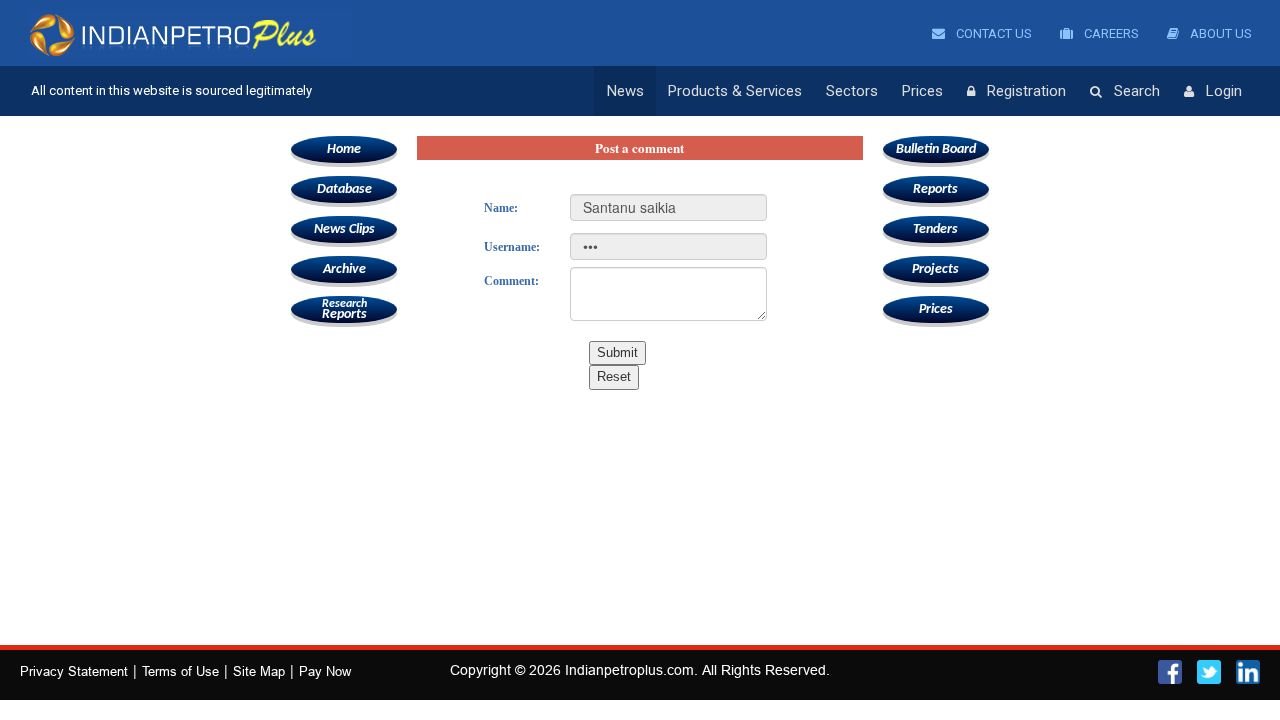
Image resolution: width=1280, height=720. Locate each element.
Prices (922, 91)
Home (344, 149)
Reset (614, 376)
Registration (1026, 91)
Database (344, 189)
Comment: (511, 281)
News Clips (344, 229)
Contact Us (992, 33)
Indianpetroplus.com (629, 670)
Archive (344, 269)
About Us (1219, 33)
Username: (512, 247)
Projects (935, 269)
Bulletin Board (936, 149)
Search (1137, 91)
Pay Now (325, 671)
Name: (501, 208)
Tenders (935, 229)
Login (1224, 91)
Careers (1110, 33)
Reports (344, 310)
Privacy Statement (74, 671)
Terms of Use (180, 671)
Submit (617, 352)
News (625, 91)
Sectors (852, 91)
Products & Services (735, 91)
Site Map (259, 671)
